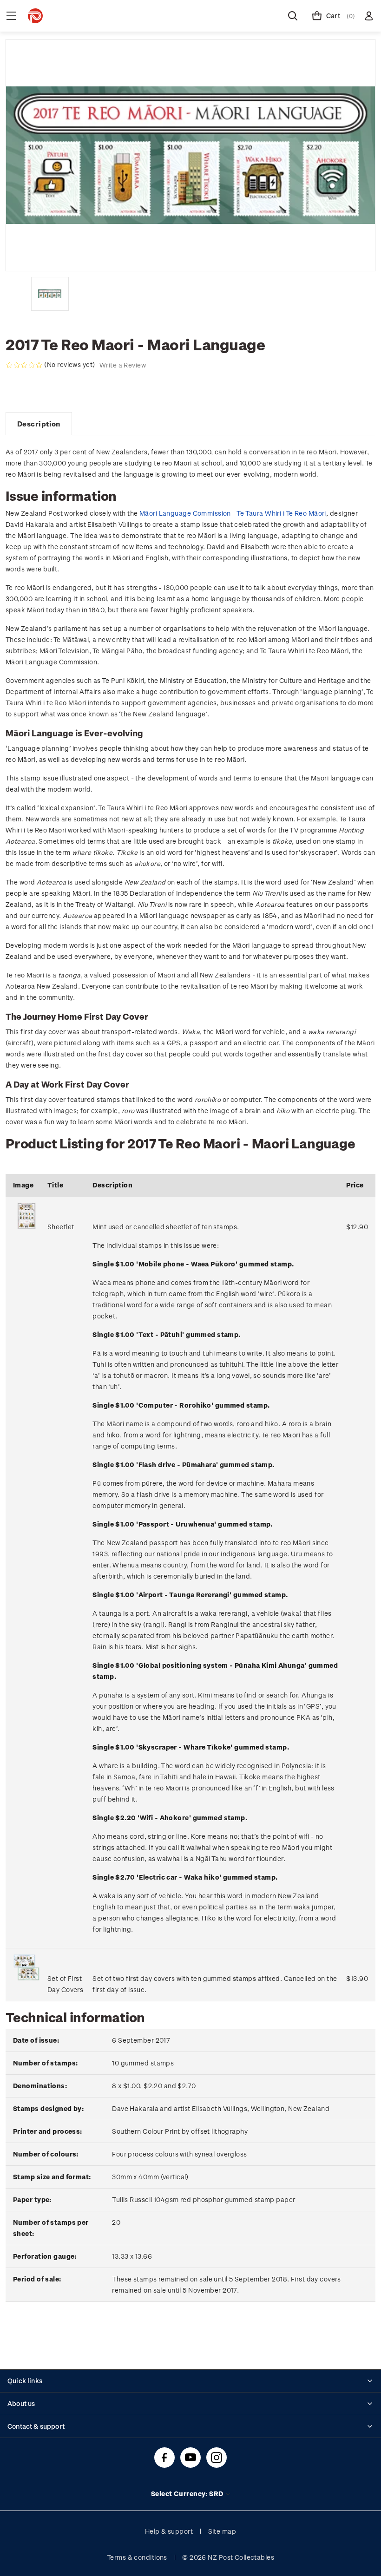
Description (39, 424)
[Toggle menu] (11, 16)
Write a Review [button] (123, 365)
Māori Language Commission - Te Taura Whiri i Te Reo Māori (233, 513)
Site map (222, 2531)
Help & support (169, 2531)
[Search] (293, 16)
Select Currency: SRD (188, 2494)
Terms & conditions (137, 2557)
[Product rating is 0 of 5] (24, 365)
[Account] (369, 16)
